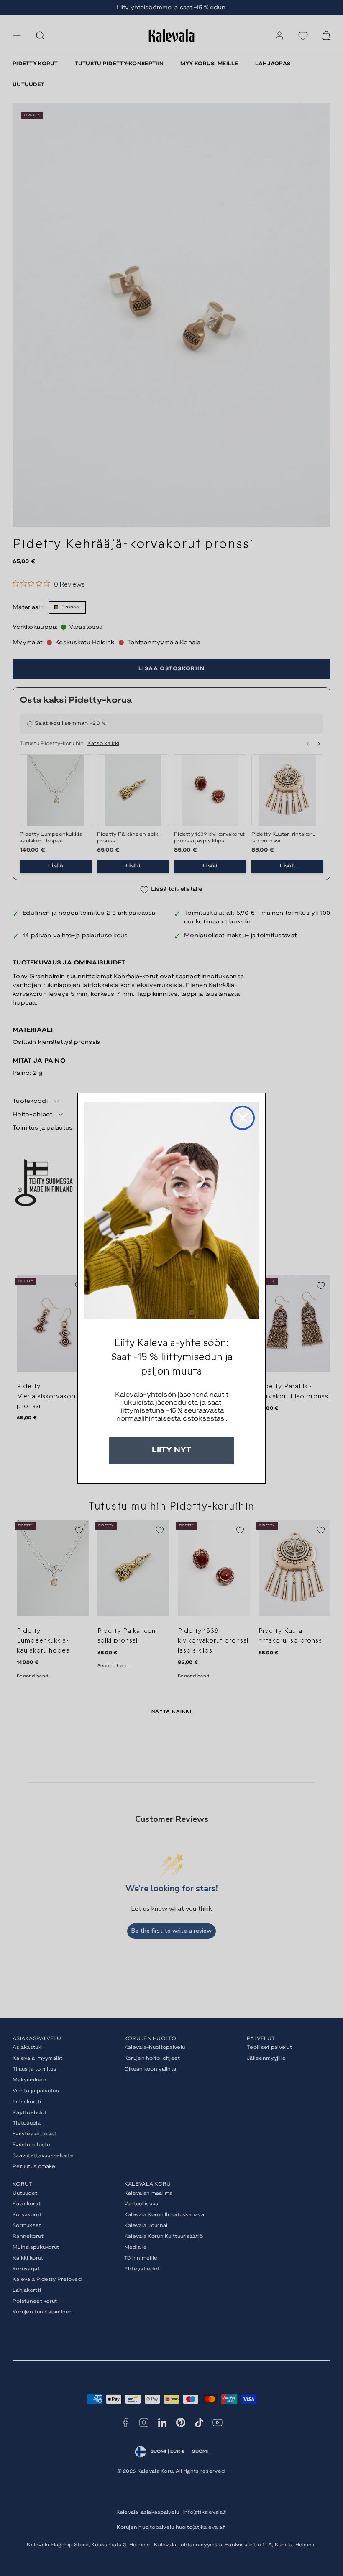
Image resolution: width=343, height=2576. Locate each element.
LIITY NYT (171, 1450)
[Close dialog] (243, 1118)
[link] (171, 1210)
